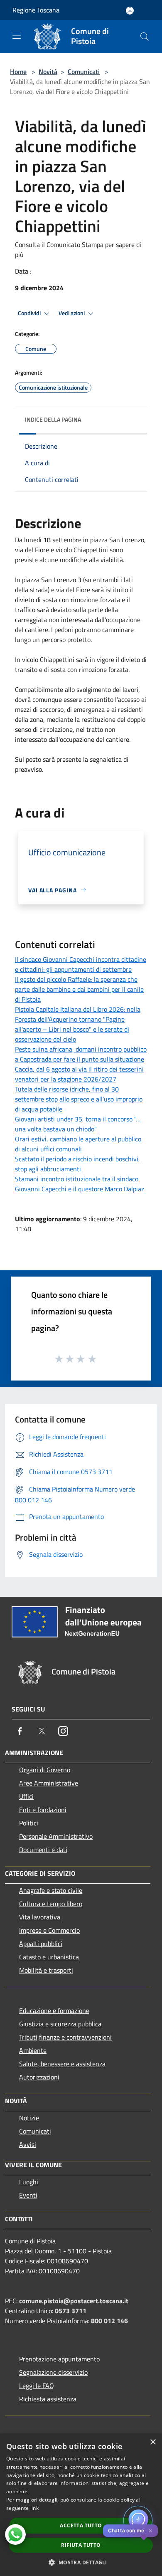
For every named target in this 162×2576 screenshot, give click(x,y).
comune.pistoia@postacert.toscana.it (74, 2301)
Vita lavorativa (40, 1917)
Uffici (26, 1796)
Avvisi (28, 2144)
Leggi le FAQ (37, 2386)
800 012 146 (109, 2321)
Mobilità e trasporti (46, 1970)
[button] (81, 2562)
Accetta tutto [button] (81, 2525)
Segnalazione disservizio (53, 2372)
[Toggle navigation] (17, 36)
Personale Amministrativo (56, 1836)
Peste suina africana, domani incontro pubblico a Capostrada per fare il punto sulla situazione (81, 1054)
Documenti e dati (43, 1850)
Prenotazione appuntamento (59, 2359)
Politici (29, 1823)
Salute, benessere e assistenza (62, 2064)
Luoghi (29, 2182)
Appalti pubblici (41, 1944)
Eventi (28, 2195)
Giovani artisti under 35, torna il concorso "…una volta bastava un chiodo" (78, 1124)
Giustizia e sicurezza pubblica (60, 2024)
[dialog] (81, 2505)
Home (18, 72)
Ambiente (33, 2050)
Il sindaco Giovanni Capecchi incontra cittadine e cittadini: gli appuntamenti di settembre (81, 964)
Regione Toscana (36, 10)
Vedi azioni (72, 313)
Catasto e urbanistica (49, 1957)
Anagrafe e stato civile (51, 1890)
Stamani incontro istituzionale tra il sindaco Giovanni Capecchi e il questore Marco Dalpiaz (80, 1184)
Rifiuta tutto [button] (81, 2545)
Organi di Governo (45, 1770)
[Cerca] (145, 37)
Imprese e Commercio (49, 1930)
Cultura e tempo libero (51, 1904)
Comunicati (84, 72)
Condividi (30, 313)
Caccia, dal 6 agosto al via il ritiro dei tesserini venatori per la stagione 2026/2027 (79, 1074)
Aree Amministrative (49, 1783)
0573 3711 (71, 2311)
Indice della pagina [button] (53, 419)
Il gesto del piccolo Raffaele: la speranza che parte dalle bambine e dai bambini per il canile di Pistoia (79, 989)
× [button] (153, 2442)
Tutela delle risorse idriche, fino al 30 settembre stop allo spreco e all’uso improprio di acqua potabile (79, 1099)
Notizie (29, 2118)
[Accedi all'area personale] (130, 11)
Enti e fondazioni (43, 1810)
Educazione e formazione (54, 2010)
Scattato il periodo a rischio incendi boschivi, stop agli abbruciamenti (77, 1164)
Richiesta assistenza (48, 2399)
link (34, 2508)
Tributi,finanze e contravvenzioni (65, 2037)
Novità (48, 72)
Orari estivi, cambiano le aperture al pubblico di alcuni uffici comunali (78, 1144)
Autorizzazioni (39, 2077)
